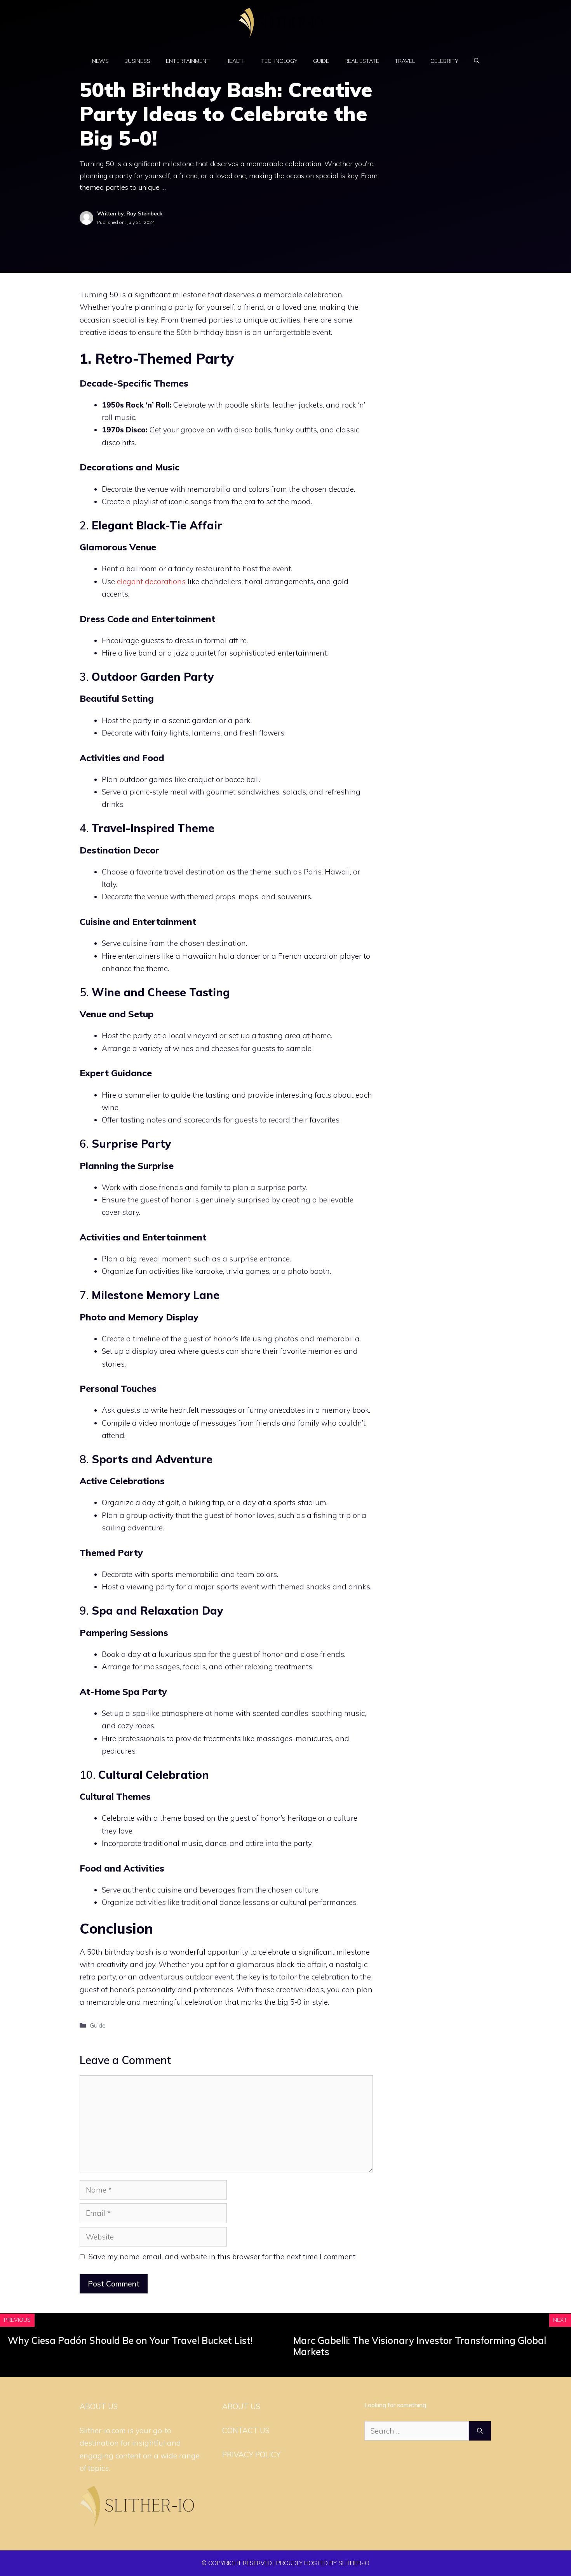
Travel (405, 61)
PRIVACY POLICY (251, 2455)
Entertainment (188, 61)
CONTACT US (246, 2430)
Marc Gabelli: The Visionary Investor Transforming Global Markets (420, 2346)
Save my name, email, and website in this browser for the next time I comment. (223, 2257)
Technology (279, 61)
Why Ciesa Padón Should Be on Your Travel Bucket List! (130, 2340)
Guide (321, 61)
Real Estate (362, 61)
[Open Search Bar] (477, 61)
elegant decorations (151, 581)
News (100, 61)
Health (235, 61)
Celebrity (444, 61)
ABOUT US (241, 2406)
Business (137, 61)
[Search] (480, 2431)
